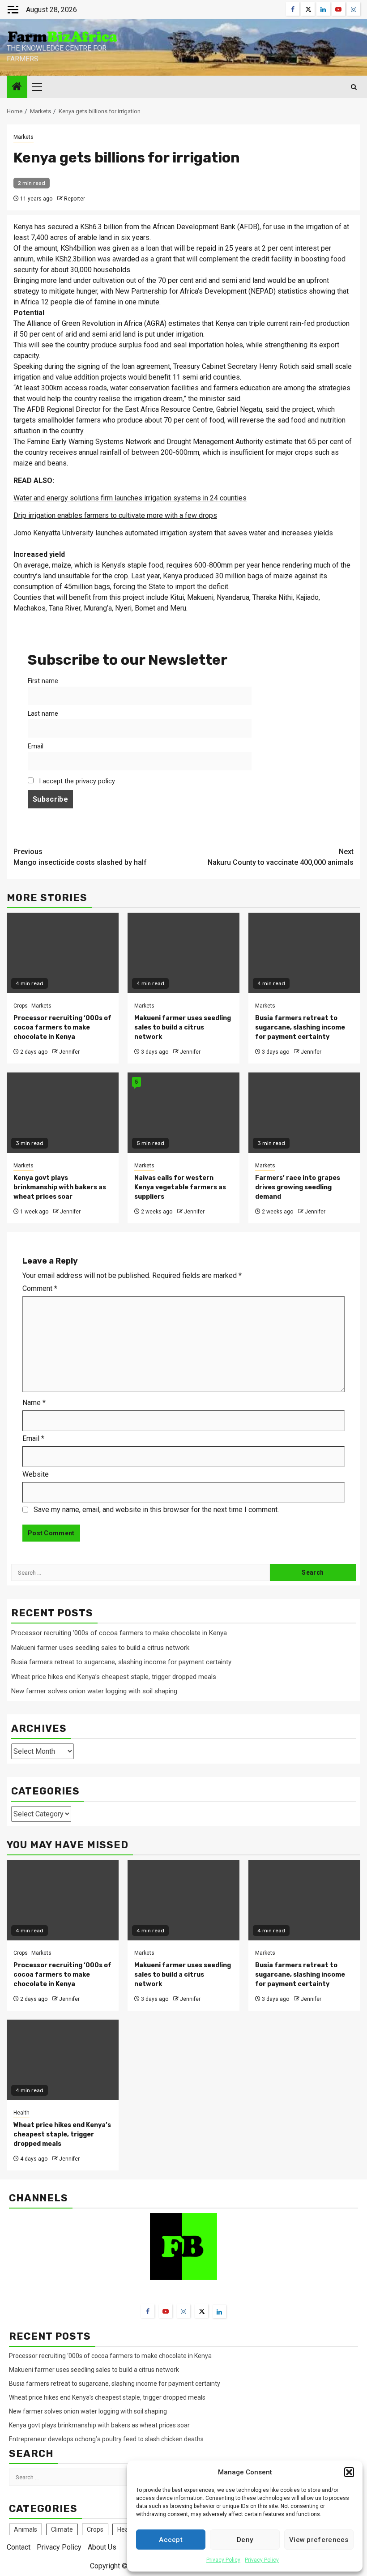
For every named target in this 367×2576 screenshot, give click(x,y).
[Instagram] (183, 2311)
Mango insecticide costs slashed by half (80, 857)
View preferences (319, 2540)
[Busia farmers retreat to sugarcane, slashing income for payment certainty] (304, 1900)
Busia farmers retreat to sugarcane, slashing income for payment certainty (300, 1027)
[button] (349, 2472)
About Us (102, 2547)
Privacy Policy (223, 2560)
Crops (21, 1006)
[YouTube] (166, 2311)
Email (36, 746)
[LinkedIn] (219, 2311)
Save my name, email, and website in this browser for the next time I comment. (156, 1510)
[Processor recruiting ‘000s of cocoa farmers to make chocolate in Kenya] (63, 1900)
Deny (245, 2540)
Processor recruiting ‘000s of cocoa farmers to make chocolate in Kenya (62, 1027)
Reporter (75, 199)
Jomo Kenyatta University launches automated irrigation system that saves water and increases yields (173, 533)
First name (43, 681)
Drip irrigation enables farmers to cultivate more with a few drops (115, 515)
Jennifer (69, 1052)
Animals (26, 2529)
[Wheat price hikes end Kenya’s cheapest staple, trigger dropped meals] (63, 2060)
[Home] (17, 87)
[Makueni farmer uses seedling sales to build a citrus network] (183, 1900)
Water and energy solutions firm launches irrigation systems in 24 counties (130, 498)
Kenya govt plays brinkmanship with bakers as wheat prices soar (60, 1187)
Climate (62, 2529)
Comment (40, 1288)
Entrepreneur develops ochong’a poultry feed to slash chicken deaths (106, 2439)
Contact (19, 2547)
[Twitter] (201, 2311)
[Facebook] (148, 2311)
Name (34, 1403)
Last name (43, 714)
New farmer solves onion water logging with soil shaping (94, 1691)
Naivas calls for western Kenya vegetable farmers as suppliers (180, 1187)
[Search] (354, 87)
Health (21, 2113)
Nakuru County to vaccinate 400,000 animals (281, 857)
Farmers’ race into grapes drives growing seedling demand (298, 1187)
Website (36, 1474)
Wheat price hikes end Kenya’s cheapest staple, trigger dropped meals (114, 1677)
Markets (23, 137)
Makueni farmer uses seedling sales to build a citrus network (183, 1027)
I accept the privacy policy (76, 781)
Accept (171, 2540)
